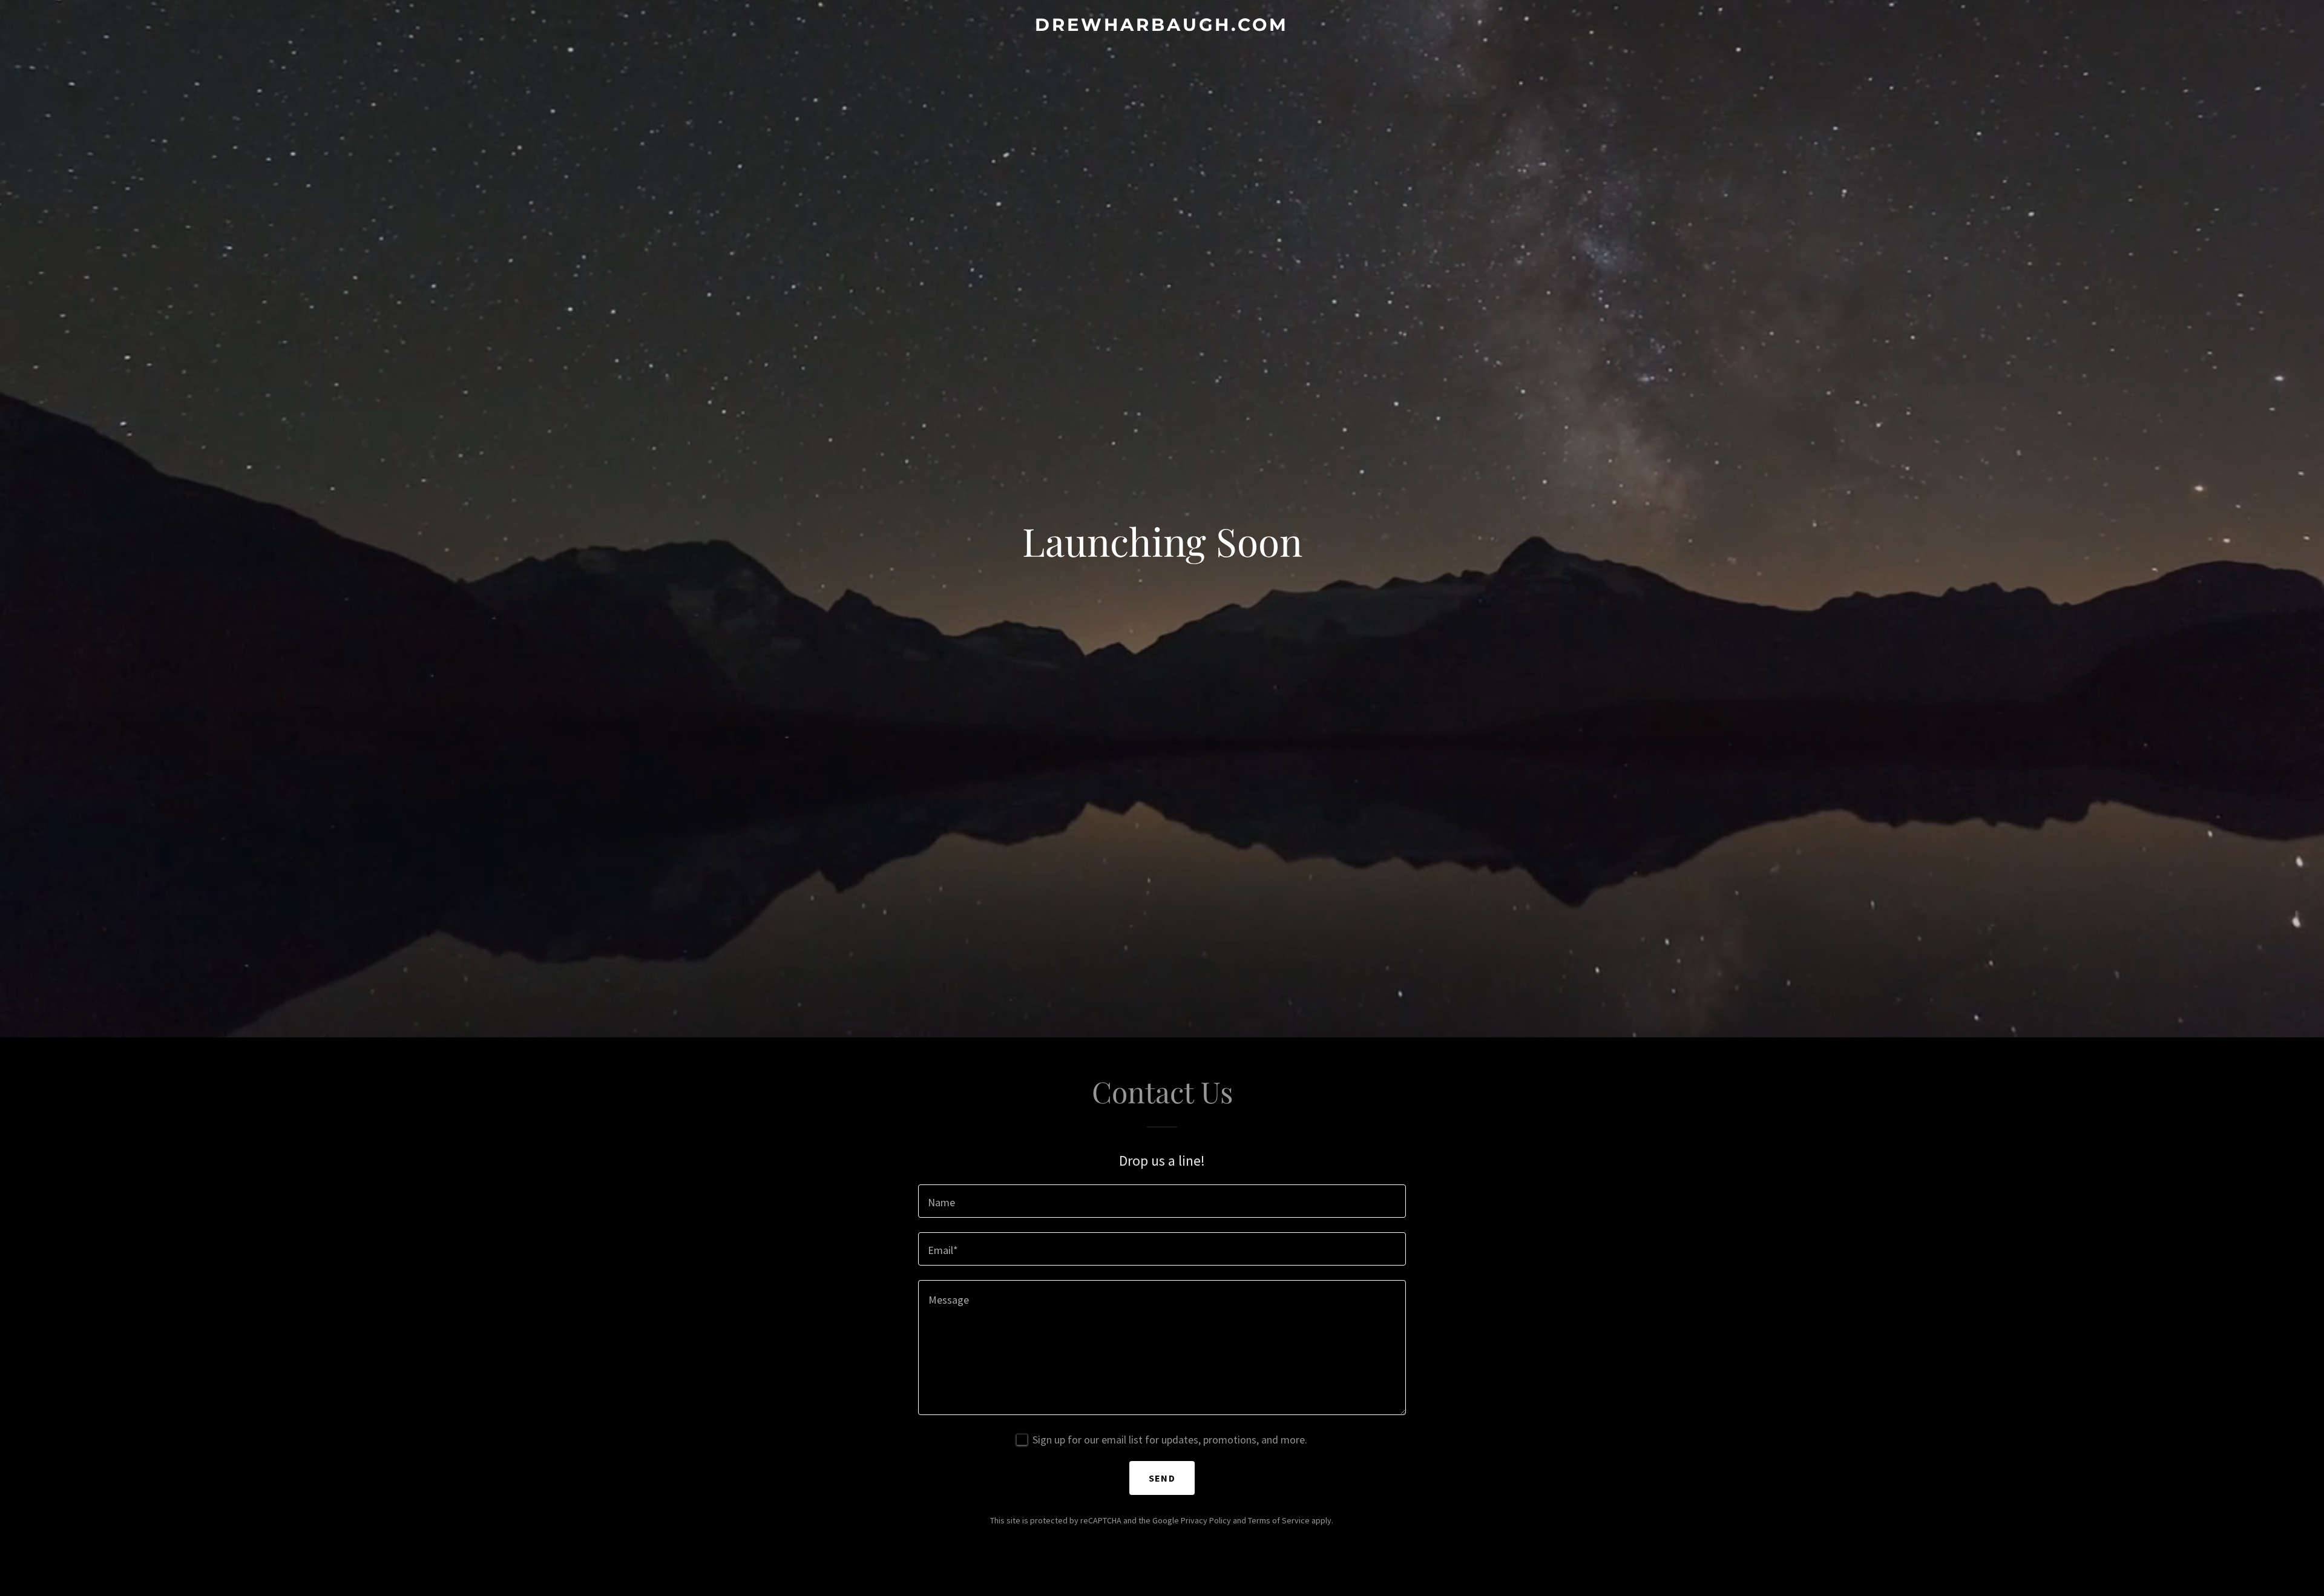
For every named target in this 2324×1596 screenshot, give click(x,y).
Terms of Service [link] (1279, 1520)
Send (1162, 1478)
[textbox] (1162, 1201)
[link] (1162, 27)
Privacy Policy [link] (1206, 1520)
